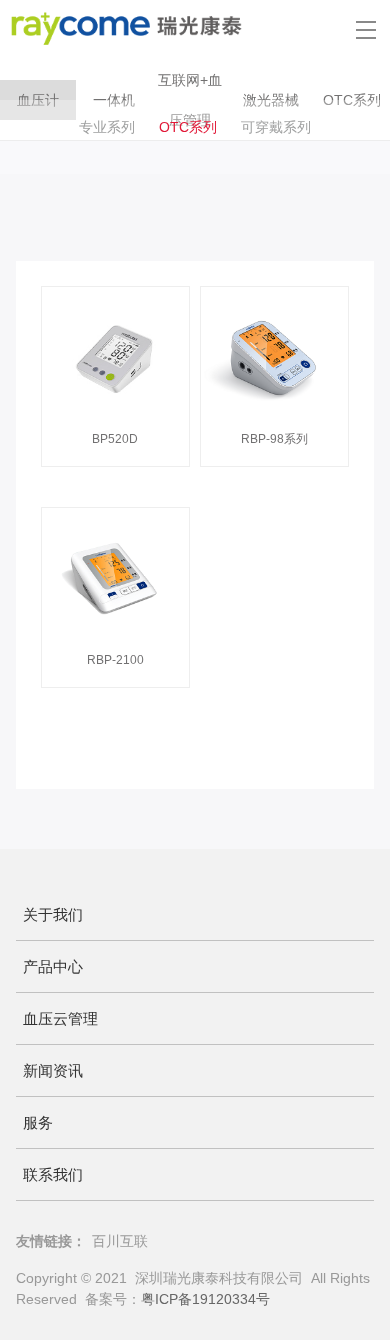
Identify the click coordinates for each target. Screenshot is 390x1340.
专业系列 (107, 127)
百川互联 (120, 1241)
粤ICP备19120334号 (205, 1299)
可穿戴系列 (276, 127)
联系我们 (53, 1174)
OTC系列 (188, 127)
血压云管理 (60, 1018)
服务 (38, 1122)
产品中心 (53, 966)
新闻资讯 (53, 1070)
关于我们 (53, 914)
